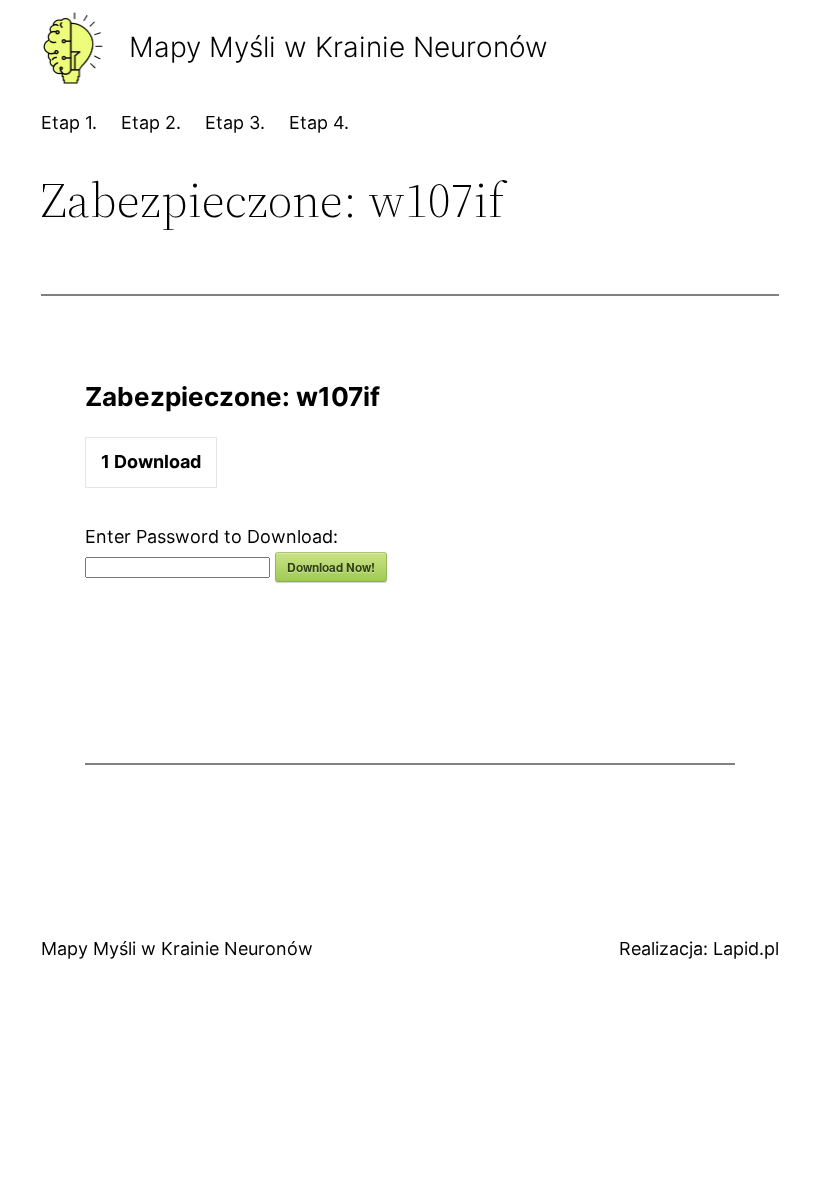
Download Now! (331, 567)
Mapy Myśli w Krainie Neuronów (177, 948)
